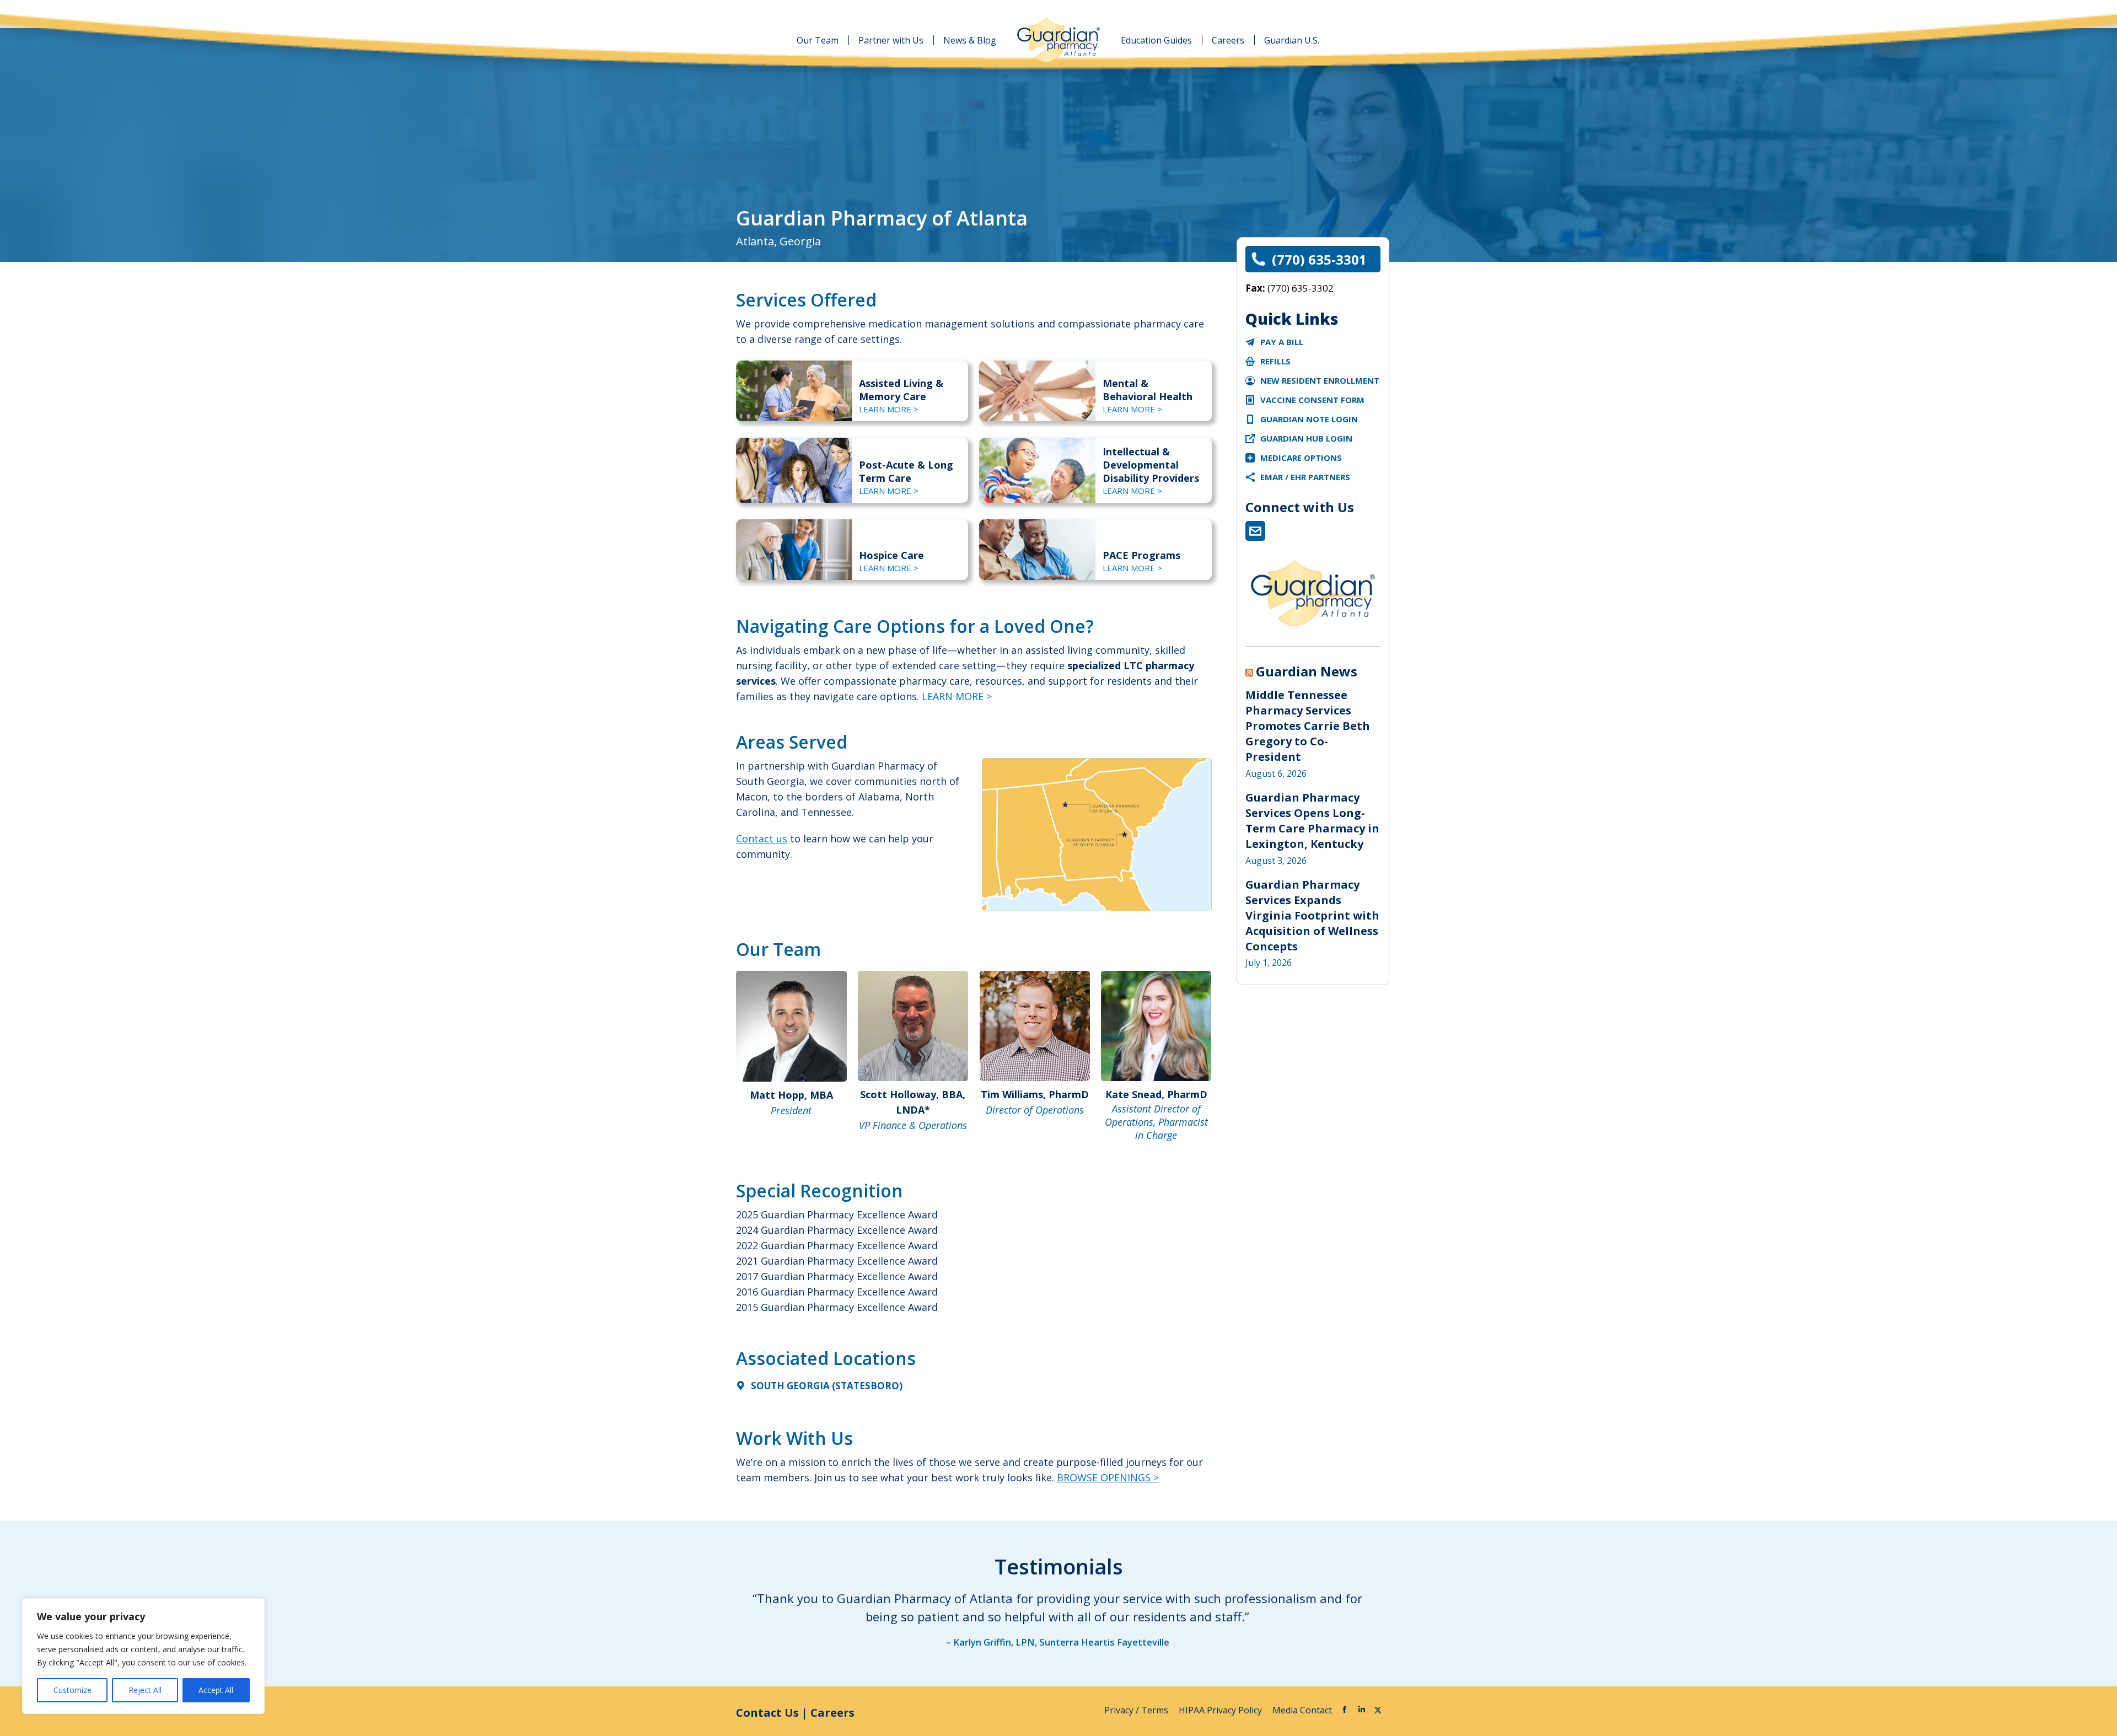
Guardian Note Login (1309, 419)
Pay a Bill (1282, 342)
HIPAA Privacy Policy (1221, 1710)
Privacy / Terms (1137, 1710)
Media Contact (1302, 1710)
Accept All (216, 1690)
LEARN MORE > (889, 409)
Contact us (762, 839)
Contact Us (767, 1713)
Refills (1275, 361)
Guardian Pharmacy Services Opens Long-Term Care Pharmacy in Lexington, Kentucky (1312, 821)
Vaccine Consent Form (1312, 400)
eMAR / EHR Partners (1305, 477)
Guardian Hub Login (1306, 438)
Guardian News (1307, 671)
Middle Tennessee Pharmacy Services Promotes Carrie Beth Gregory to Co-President (1308, 726)
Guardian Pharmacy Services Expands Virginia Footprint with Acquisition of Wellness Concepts (1312, 915)
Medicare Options (1301, 458)
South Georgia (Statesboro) (827, 1386)
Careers (832, 1713)
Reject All (145, 1690)
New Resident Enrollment (1320, 380)
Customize (72, 1690)
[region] (143, 1656)
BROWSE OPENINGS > (1108, 1477)
